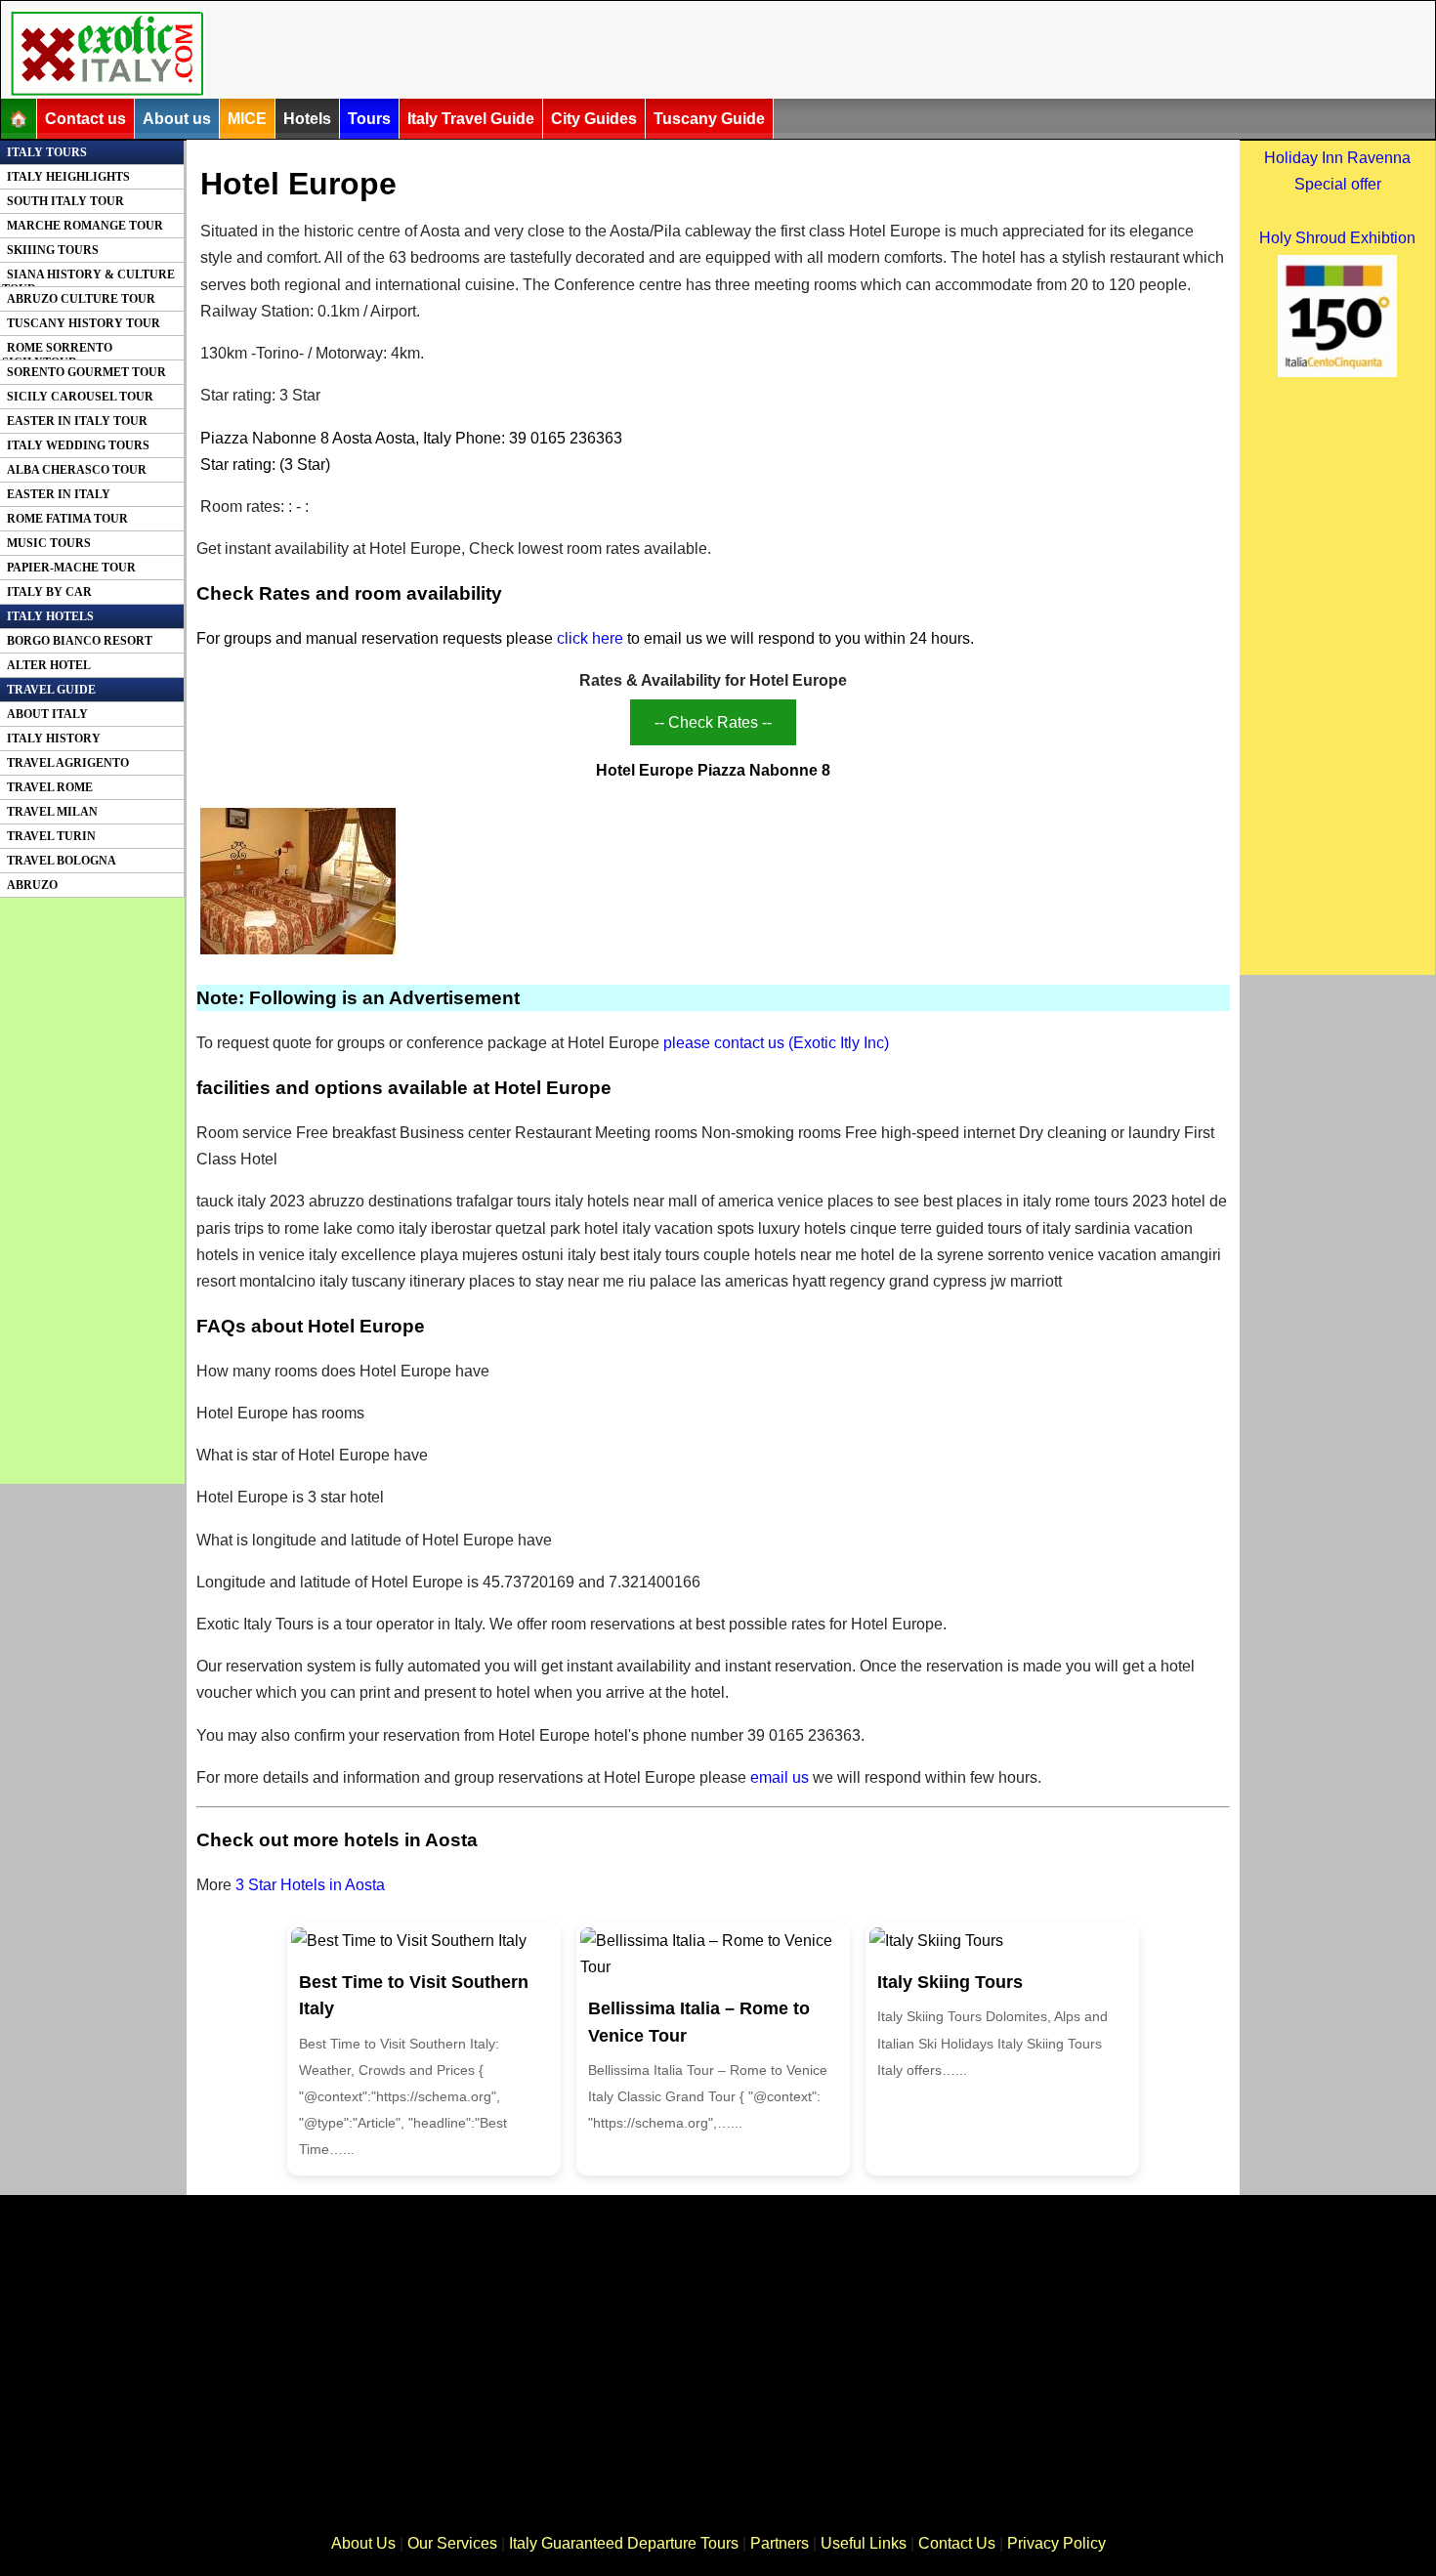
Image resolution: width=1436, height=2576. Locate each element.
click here (590, 638)
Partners (780, 2543)
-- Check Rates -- (713, 722)
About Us (363, 2543)
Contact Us (957, 2543)
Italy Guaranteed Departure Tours (624, 2543)
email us (780, 1777)
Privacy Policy (1056, 2543)
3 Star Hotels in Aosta (310, 1885)
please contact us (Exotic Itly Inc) (776, 1043)
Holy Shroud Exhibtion (1337, 238)
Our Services (452, 2543)
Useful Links (864, 2543)
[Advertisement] (691, 53)
